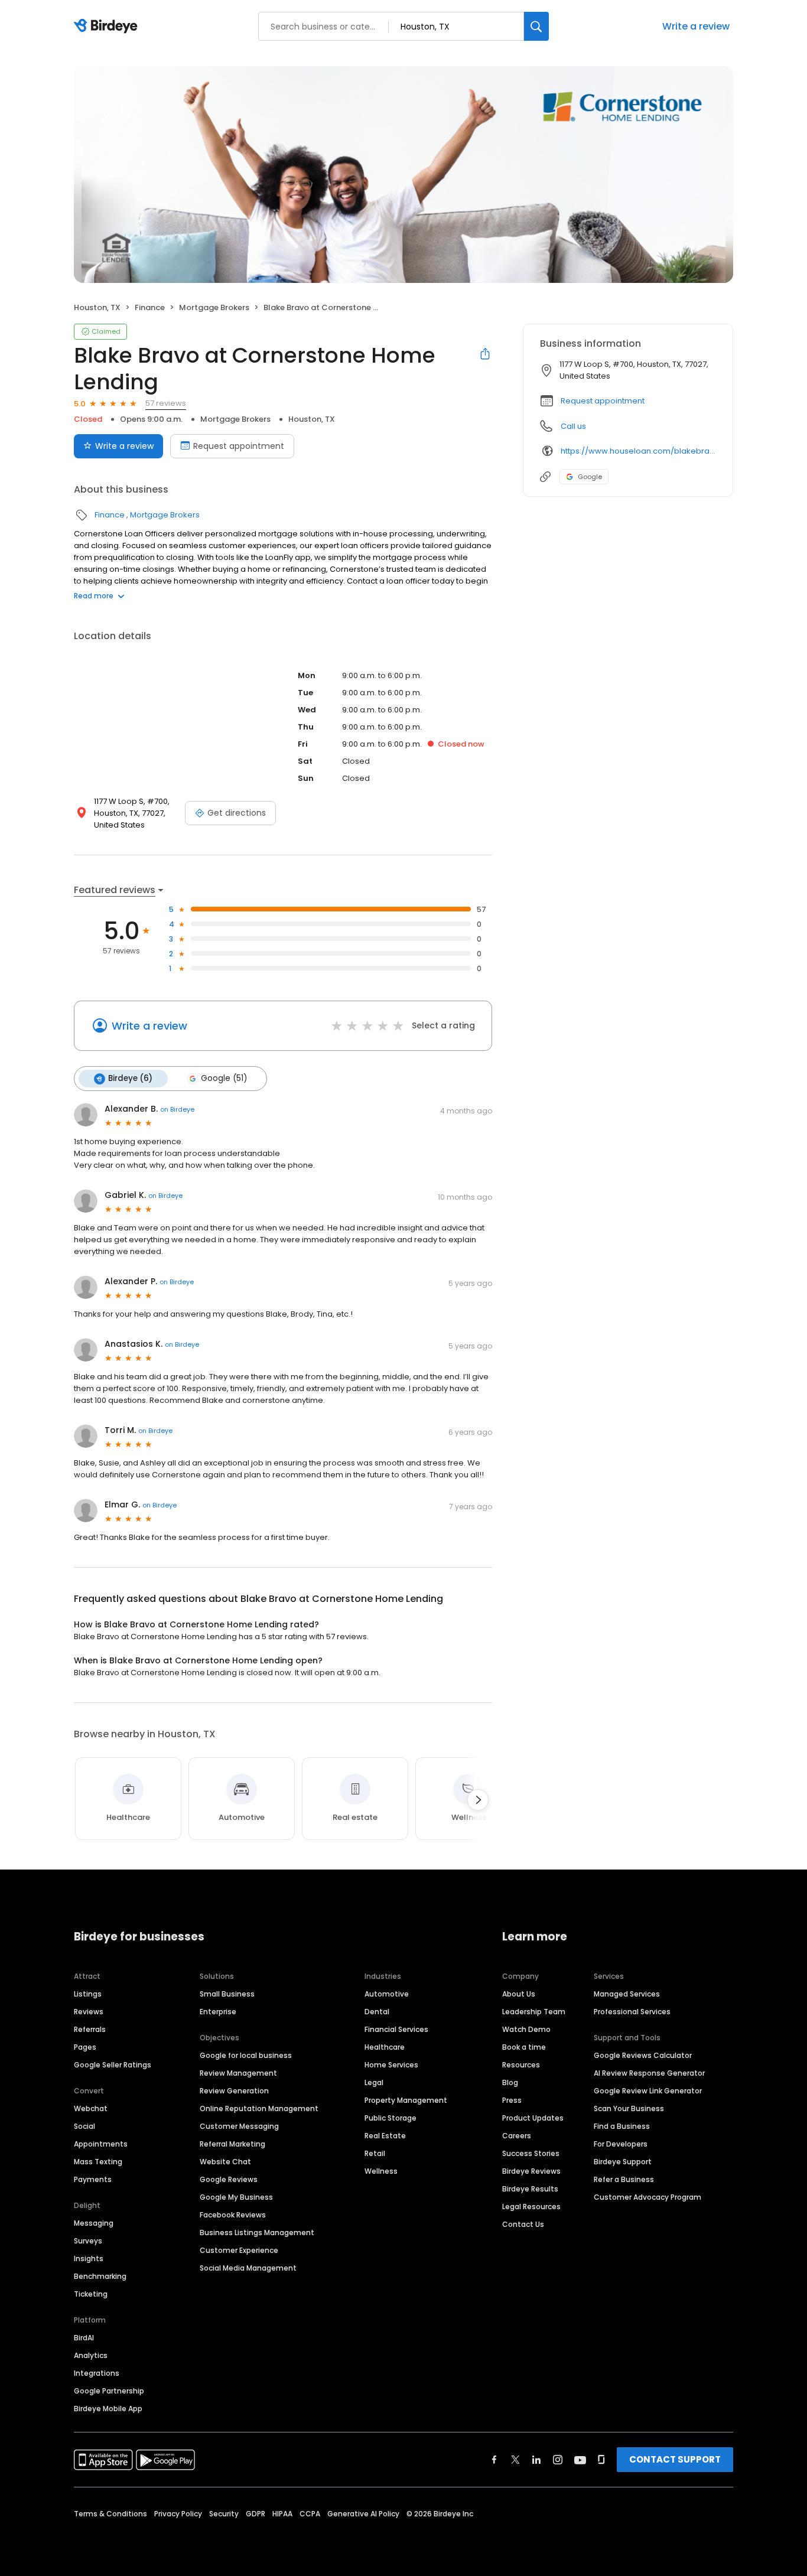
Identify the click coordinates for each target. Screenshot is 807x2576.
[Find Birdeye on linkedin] (536, 2460)
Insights (89, 2259)
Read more (94, 596)
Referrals (90, 2029)
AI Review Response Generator (649, 2073)
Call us (573, 426)
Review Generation (234, 2091)
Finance (150, 307)
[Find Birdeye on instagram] (558, 2460)
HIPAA (282, 2514)
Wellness (381, 2171)
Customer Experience (239, 2250)
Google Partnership (109, 2391)
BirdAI (84, 2338)
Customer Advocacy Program (647, 2197)
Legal (374, 2082)
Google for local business (246, 2055)
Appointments (101, 2144)
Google (590, 477)
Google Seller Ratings (113, 2065)
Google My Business (236, 2197)
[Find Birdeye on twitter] (515, 2460)
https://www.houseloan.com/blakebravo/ (638, 451)
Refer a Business (624, 2179)
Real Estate (385, 2136)
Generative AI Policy (363, 2514)
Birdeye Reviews (531, 2171)
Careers (517, 2136)
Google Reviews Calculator (643, 2055)
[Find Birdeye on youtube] (580, 2460)
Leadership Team (534, 2012)
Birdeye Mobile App (108, 2409)
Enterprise (218, 2012)
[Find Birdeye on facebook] (494, 2460)
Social (84, 2126)
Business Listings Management (257, 2233)
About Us (519, 1994)
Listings (88, 1994)
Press (512, 2100)
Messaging (94, 2223)
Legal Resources (531, 2207)
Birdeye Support (623, 2162)
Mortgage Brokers (214, 307)
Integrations (97, 2373)
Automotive (387, 1994)
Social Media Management (248, 2268)
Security (224, 2514)
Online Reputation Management (259, 2108)
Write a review (696, 26)
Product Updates (533, 2118)
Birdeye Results (530, 2189)
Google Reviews (229, 2179)
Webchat (91, 2108)
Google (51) (224, 1078)
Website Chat (225, 2162)
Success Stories (531, 2153)
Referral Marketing (232, 2144)
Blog (510, 2082)
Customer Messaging (239, 2126)
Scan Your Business (629, 2108)
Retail (375, 2153)
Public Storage (391, 2118)
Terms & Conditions (110, 2514)
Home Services (391, 2065)
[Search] (536, 26)
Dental (377, 2012)
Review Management (238, 2073)
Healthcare (385, 2047)
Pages (85, 2047)
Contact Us (523, 2224)
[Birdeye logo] (108, 27)
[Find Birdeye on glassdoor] (601, 2460)
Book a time (524, 2047)
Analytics (91, 2355)
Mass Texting (98, 2162)
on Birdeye (177, 1109)
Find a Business (622, 2126)
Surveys (88, 2241)
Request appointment (239, 446)
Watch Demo (526, 2029)
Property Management (406, 2100)
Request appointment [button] (603, 401)
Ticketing (91, 2294)
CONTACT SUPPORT (675, 2459)
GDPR (256, 2514)
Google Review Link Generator (648, 2091)
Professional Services (632, 2012)
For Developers (621, 2144)
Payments (93, 2179)
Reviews (89, 2012)
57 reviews (166, 403)
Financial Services (396, 2029)
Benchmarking (100, 2276)
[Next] (478, 1800)
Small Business (227, 1994)
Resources (521, 2065)
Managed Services (627, 1994)
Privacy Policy (178, 2514)
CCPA (310, 2514)
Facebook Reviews (233, 2215)
